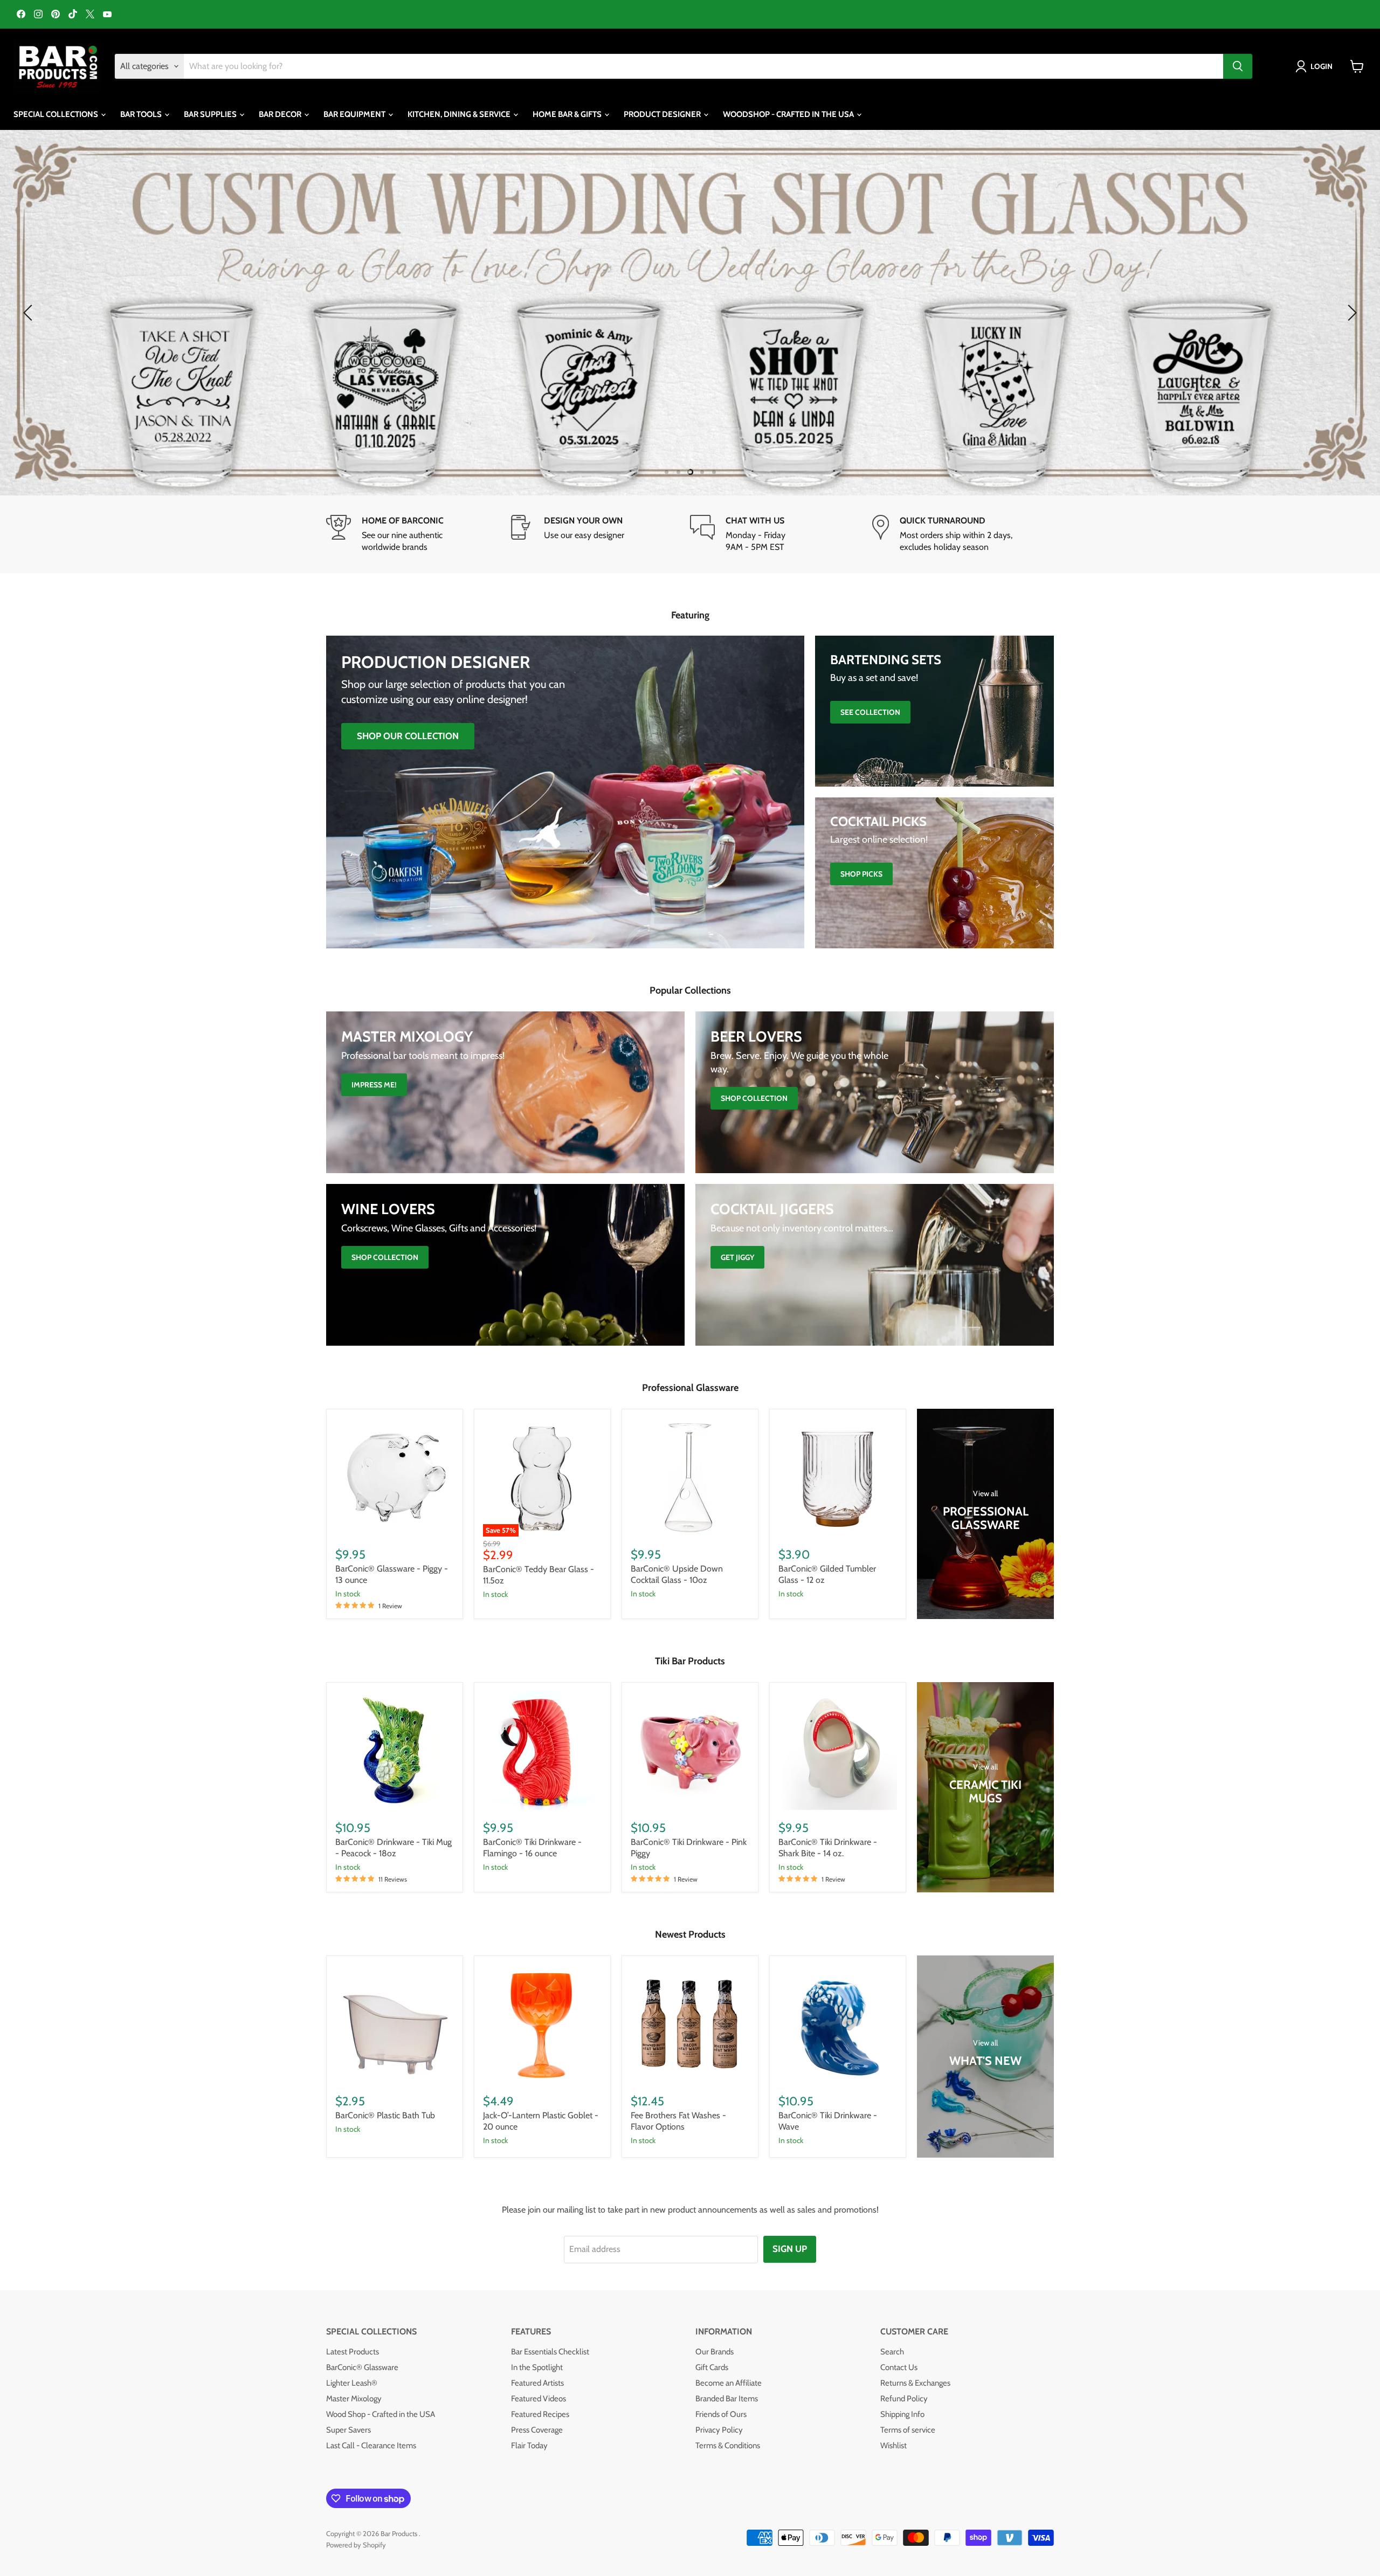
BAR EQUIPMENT (355, 114)
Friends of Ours (721, 2414)
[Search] (1238, 66)
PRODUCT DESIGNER (663, 114)
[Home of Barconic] (417, 533)
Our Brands (715, 2351)
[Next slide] (1350, 312)
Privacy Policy (719, 2429)
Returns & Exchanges (915, 2382)
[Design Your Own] (599, 533)
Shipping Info (902, 2414)
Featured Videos (539, 2398)
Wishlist (893, 2445)
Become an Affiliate (729, 2382)
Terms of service (908, 2429)
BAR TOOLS (142, 114)
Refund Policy (904, 2398)
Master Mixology (354, 2398)
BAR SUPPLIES (211, 114)
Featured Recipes (540, 2414)
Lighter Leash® (352, 2382)
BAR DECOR (281, 114)
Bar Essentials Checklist (550, 2351)
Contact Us (899, 2367)
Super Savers (349, 2429)
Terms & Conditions (728, 2445)
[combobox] (703, 66)
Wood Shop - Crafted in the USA (381, 2414)
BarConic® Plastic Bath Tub (385, 2115)
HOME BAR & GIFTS (568, 114)
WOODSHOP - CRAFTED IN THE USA (789, 114)
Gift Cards (712, 2367)
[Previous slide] (30, 312)
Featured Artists (537, 2382)
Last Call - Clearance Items (371, 2445)
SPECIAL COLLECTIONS (57, 114)
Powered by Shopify (356, 2544)
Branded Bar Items (727, 2398)
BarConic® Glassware (362, 2367)
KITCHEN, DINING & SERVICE (460, 114)
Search (892, 2351)
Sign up (790, 2248)
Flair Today (529, 2445)
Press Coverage (537, 2429)
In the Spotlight (537, 2367)
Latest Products (353, 2351)
